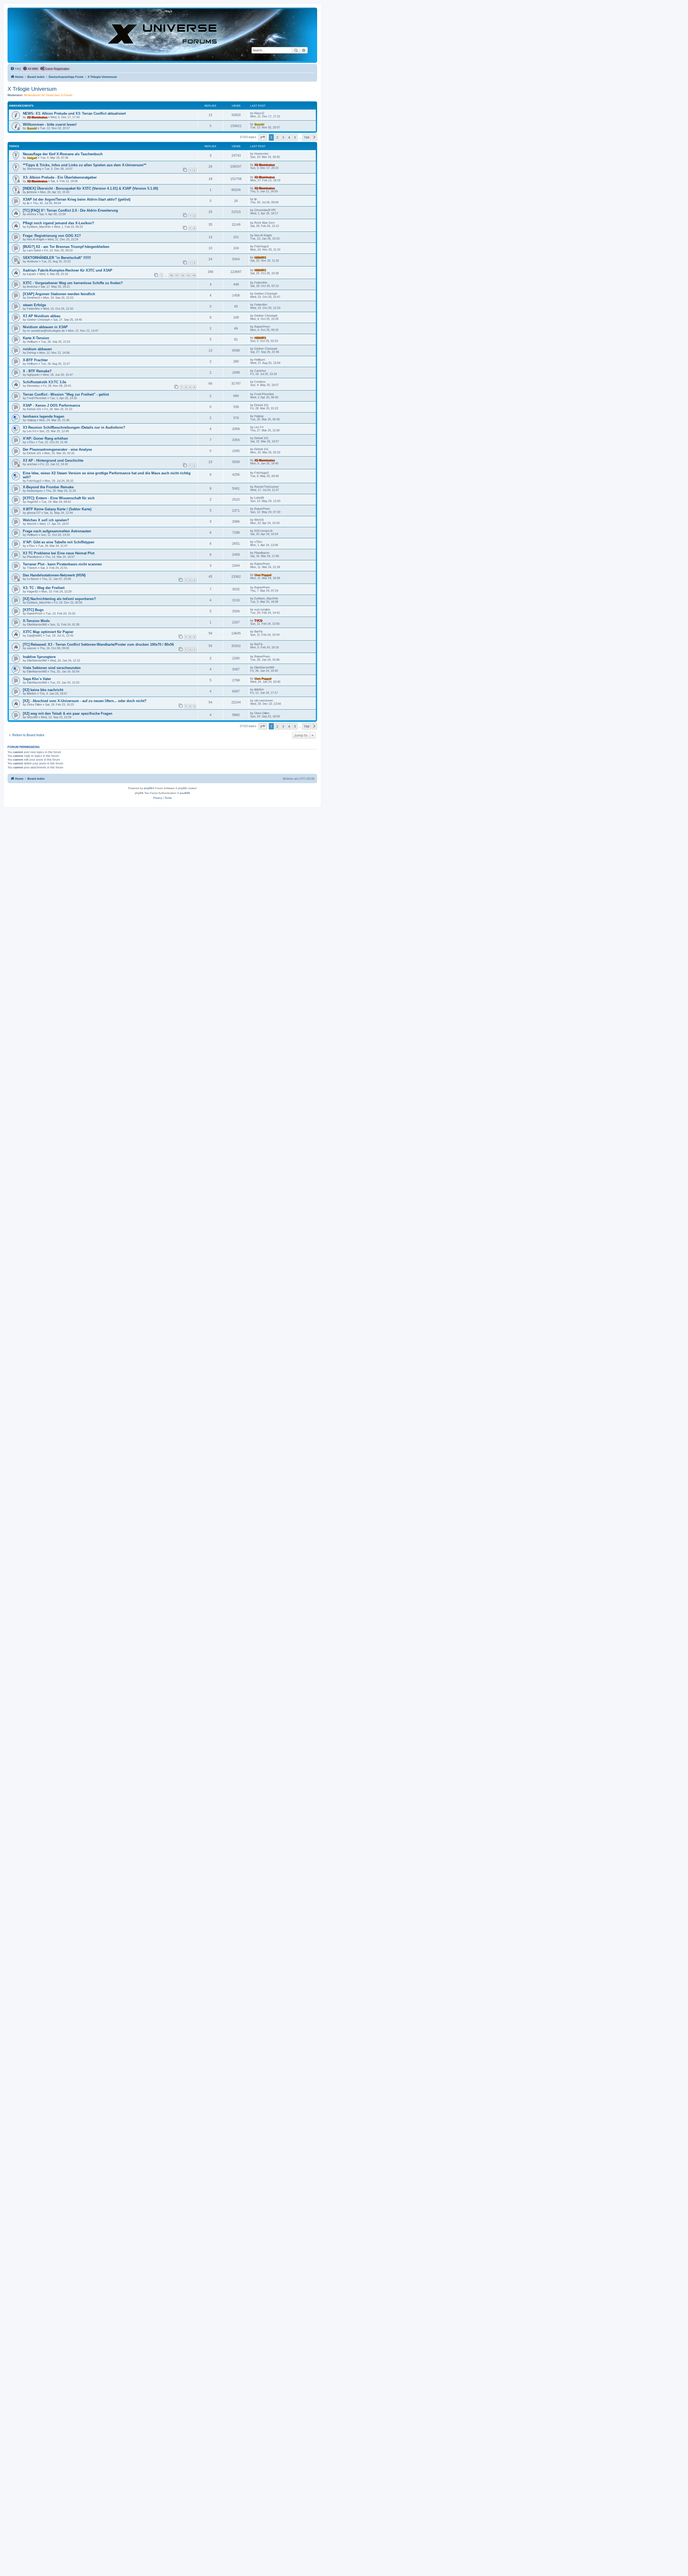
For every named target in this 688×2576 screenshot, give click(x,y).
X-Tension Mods (36, 621)
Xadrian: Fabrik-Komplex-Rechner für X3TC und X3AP (68, 270)
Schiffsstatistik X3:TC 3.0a (44, 382)
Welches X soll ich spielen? (46, 520)
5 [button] (295, 137)
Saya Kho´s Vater (37, 679)
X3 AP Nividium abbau (42, 316)
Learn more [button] (173, 2566)
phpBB (148, 788)
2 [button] (277, 137)
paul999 (185, 793)
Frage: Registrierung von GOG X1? (52, 236)
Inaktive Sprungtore (39, 657)
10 (171, 275)
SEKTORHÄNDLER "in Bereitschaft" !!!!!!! (57, 258)
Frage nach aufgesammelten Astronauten (57, 531)
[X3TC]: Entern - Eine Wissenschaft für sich (59, 498)
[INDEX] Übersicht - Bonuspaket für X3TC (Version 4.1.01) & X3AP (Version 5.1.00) (90, 188)
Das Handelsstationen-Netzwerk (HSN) (54, 575)
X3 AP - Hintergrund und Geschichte (53, 460)
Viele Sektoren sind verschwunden (52, 668)
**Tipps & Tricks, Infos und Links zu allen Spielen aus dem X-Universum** (85, 165)
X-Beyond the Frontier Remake (48, 487)
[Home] (162, 35)
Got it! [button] (658, 2566)
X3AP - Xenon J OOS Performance (51, 405)
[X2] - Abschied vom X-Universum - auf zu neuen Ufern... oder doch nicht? (85, 701)
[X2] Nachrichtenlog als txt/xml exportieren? (59, 599)
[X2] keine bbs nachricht (43, 690)
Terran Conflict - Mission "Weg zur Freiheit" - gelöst (66, 394)
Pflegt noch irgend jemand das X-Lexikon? (58, 223)
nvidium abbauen (37, 349)
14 (194, 275)
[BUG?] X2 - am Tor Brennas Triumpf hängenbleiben (66, 247)
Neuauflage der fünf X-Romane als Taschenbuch (63, 154)
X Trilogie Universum (32, 89)
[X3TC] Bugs (33, 610)
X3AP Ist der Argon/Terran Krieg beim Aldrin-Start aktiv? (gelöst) (77, 199)
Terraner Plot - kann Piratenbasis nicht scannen (62, 564)
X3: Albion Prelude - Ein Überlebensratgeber (60, 177)
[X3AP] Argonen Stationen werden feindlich (59, 294)
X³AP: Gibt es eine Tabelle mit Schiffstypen (59, 542)
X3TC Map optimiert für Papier (48, 632)
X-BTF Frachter (35, 360)
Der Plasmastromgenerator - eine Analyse (57, 449)
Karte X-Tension (36, 338)
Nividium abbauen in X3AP (45, 327)
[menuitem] (16, 69)
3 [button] (283, 137)
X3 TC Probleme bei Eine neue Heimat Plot (59, 553)
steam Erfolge (34, 305)
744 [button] (307, 137)
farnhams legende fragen (44, 416)
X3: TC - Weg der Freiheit (44, 588)
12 (182, 275)
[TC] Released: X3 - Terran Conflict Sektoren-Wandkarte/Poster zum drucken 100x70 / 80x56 (98, 644)
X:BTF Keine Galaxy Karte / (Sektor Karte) (57, 509)
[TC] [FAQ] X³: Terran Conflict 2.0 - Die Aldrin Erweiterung (70, 210)
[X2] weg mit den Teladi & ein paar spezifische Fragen (68, 713)
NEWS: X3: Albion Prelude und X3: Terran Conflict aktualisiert (74, 113)
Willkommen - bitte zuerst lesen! (50, 124)
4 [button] (289, 137)
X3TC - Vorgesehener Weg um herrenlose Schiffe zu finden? (73, 283)
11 (177, 275)
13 (188, 275)
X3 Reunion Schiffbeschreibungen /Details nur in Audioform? (74, 427)
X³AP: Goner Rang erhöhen (45, 438)
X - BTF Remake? (37, 371)
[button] (263, 137)
